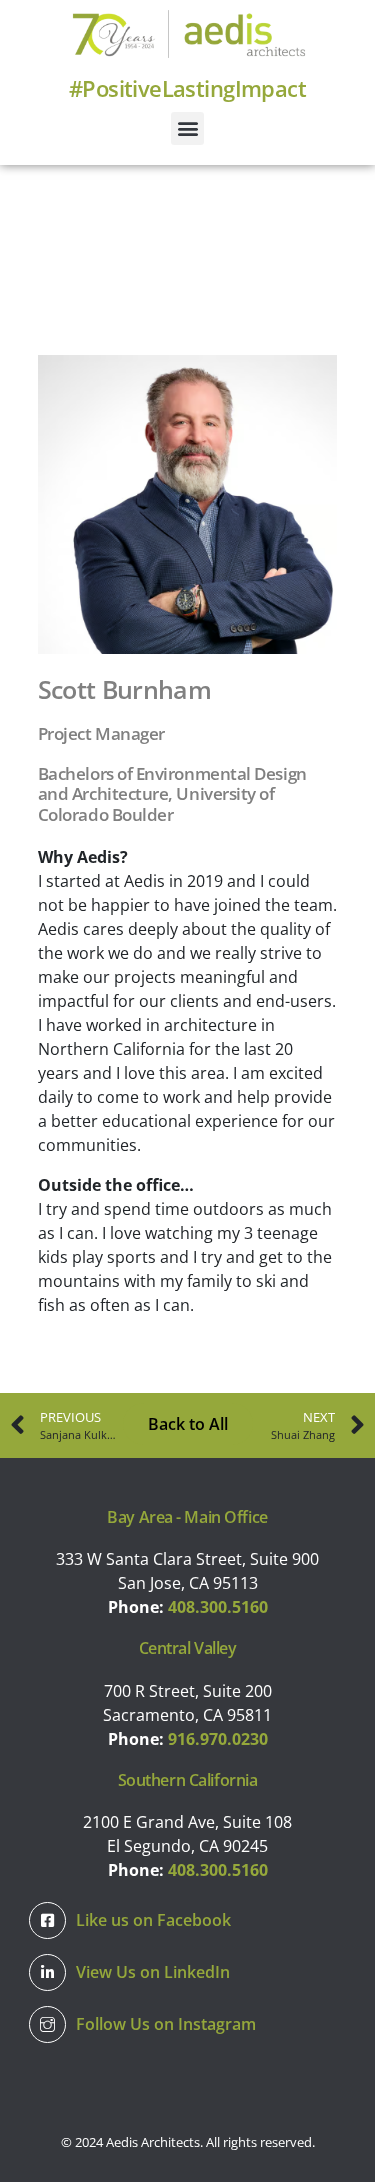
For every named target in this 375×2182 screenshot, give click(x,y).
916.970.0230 (218, 1739)
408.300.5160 (218, 1607)
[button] (187, 128)
